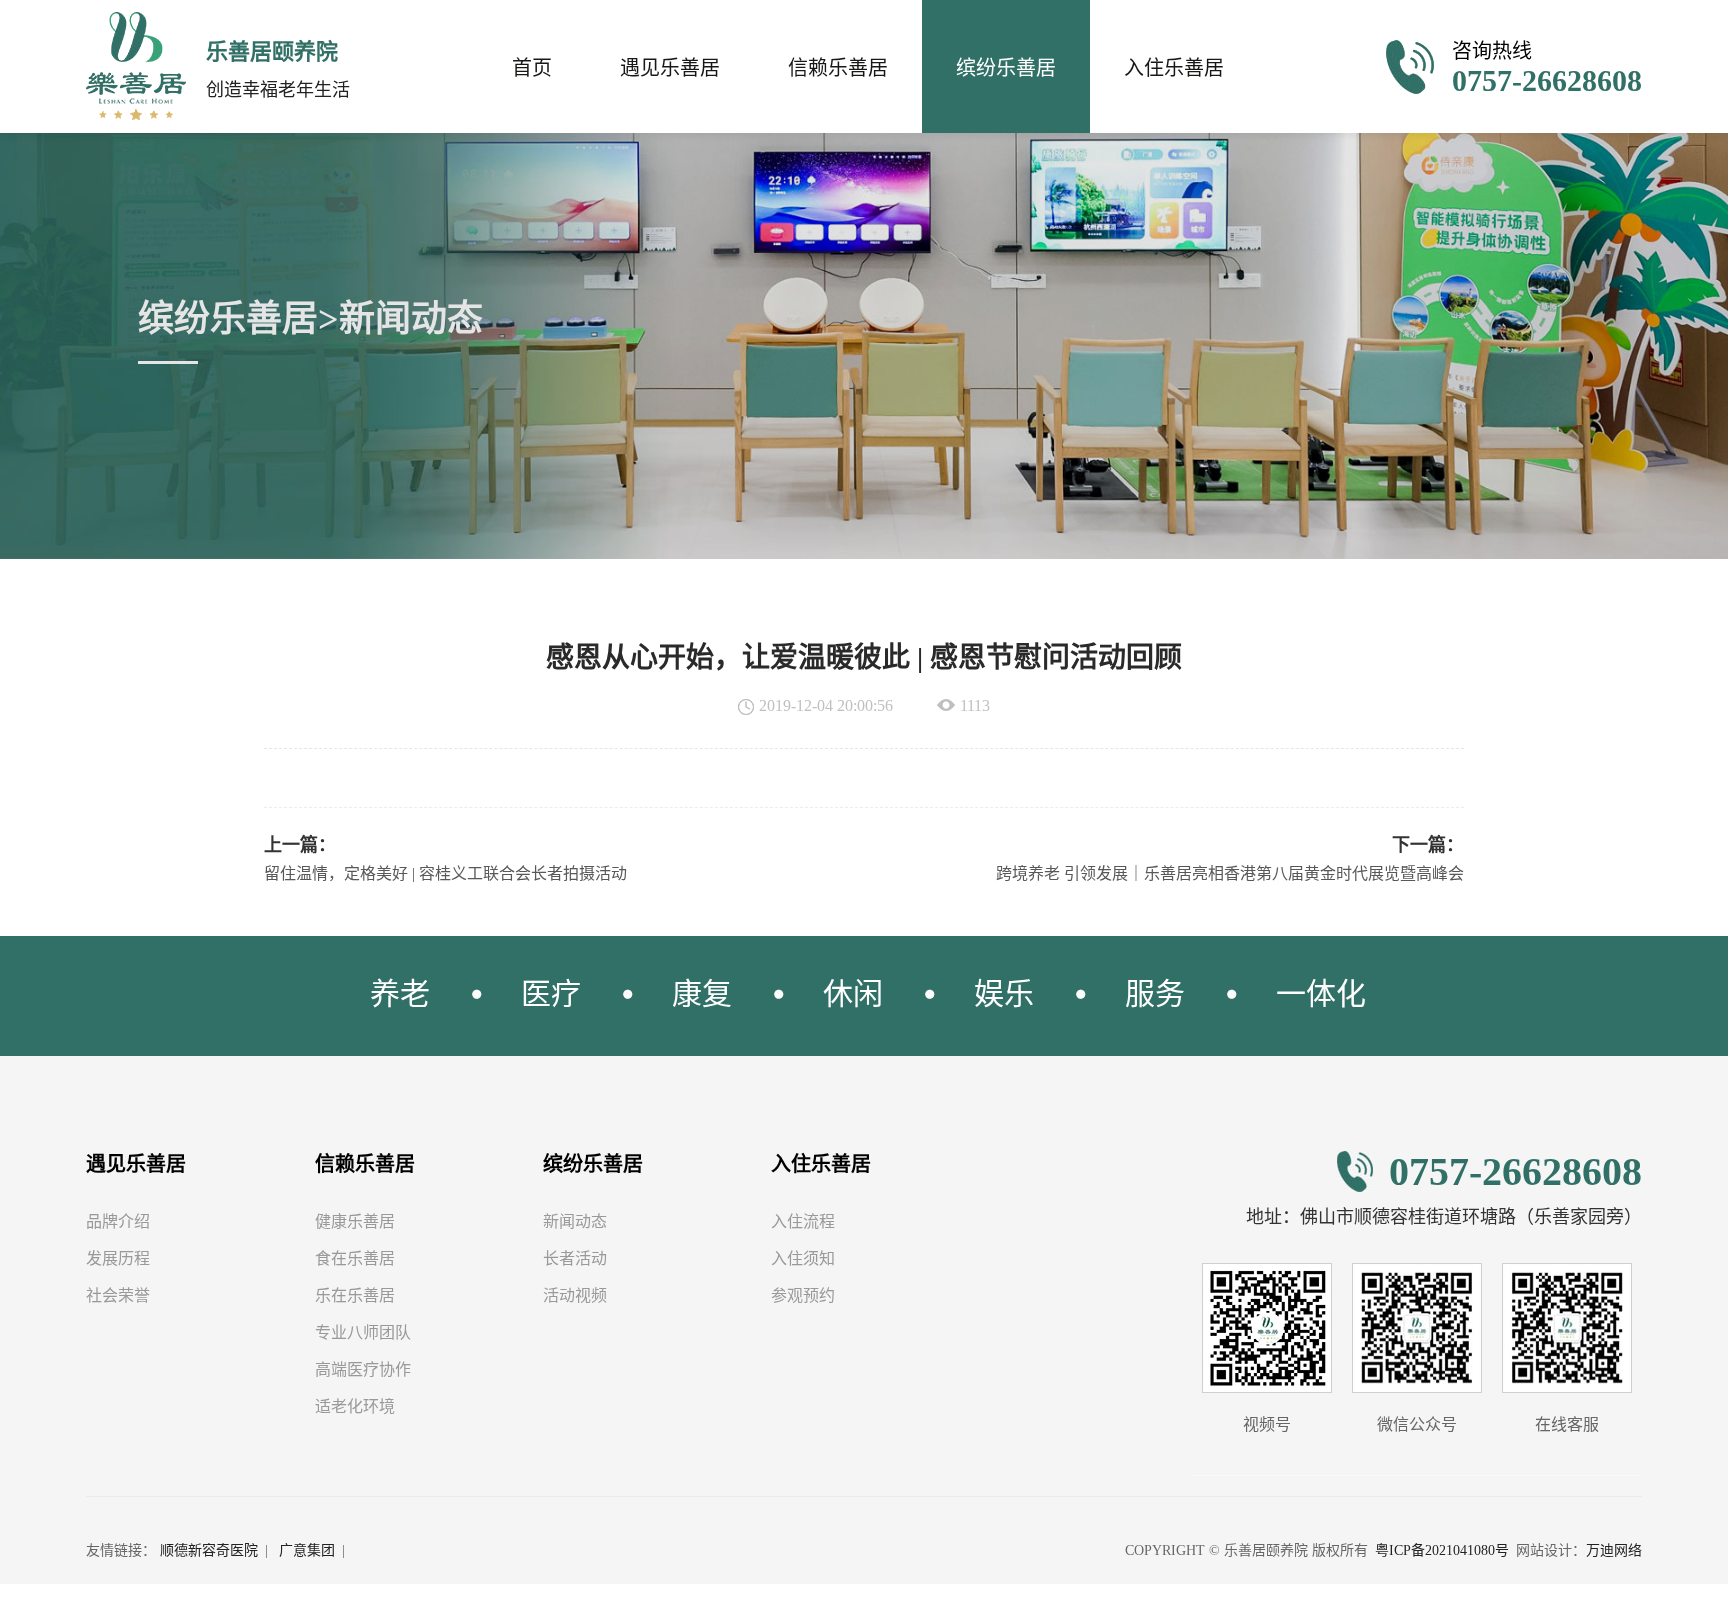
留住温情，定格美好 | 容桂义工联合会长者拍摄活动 (445, 873)
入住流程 (803, 1221)
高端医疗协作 (363, 1369)
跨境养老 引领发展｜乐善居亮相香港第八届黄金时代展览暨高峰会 (1230, 873)
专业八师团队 (363, 1332)
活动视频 (575, 1295)
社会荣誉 (118, 1295)
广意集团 (307, 1550)
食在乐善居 (355, 1258)
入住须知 (803, 1258)
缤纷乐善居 (1006, 68)
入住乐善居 (1174, 68)
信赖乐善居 (838, 68)
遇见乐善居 (670, 68)
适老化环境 (355, 1406)
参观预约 (803, 1295)
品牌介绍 (118, 1221)
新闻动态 (575, 1221)
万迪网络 (1614, 1550)
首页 (532, 68)
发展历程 (118, 1258)
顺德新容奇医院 (209, 1550)
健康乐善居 (355, 1221)
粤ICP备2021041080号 (1442, 1550)
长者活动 (575, 1258)
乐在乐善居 (355, 1295)
